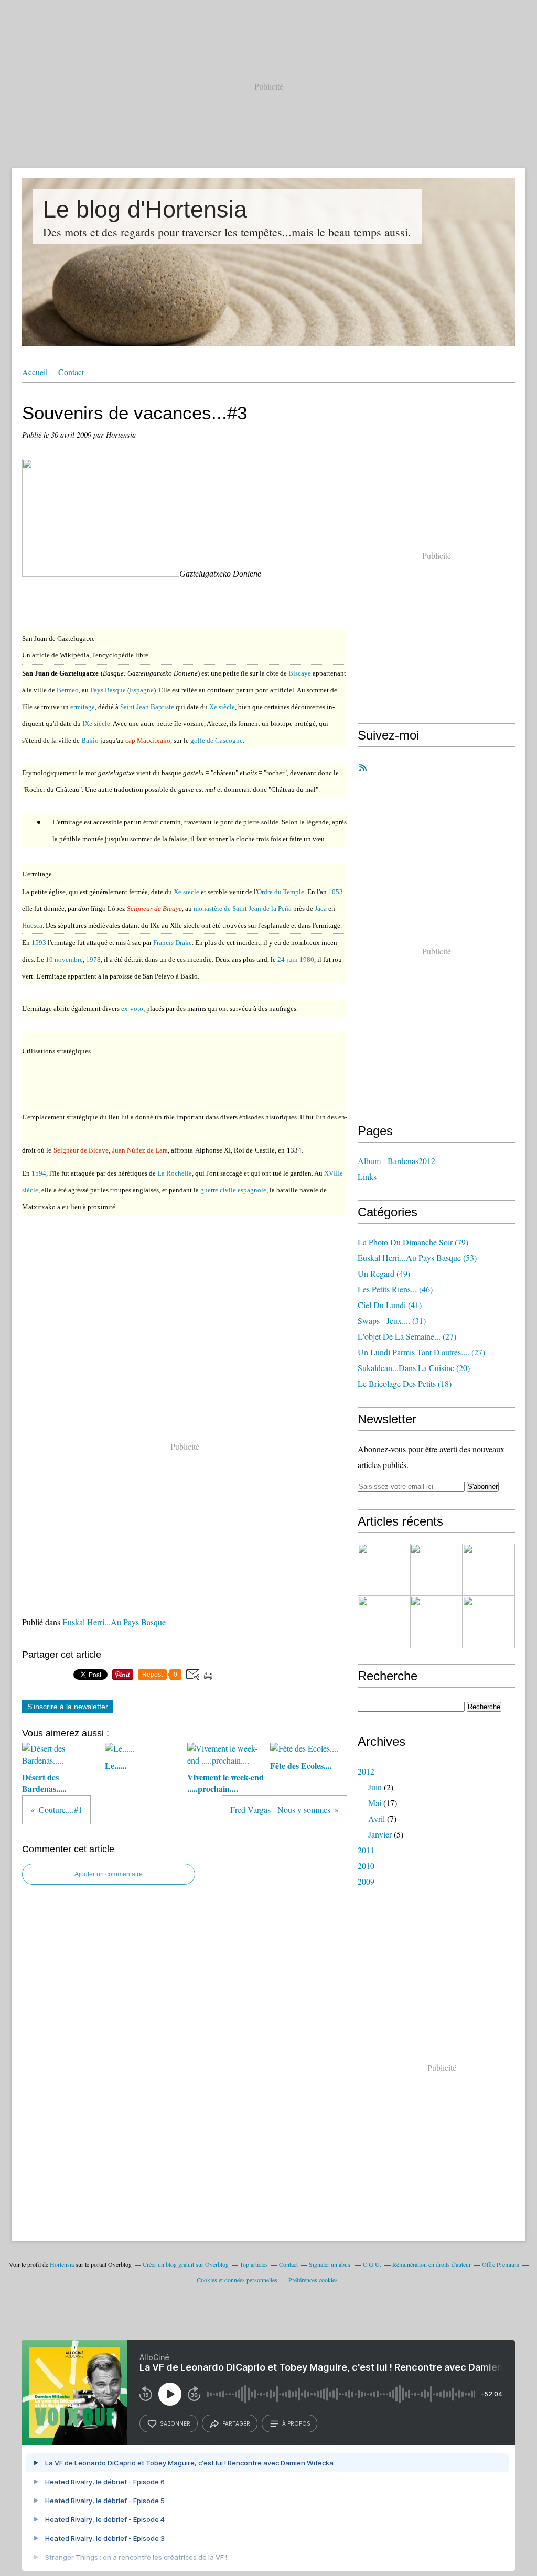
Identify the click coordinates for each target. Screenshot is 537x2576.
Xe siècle (222, 707)
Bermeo (68, 690)
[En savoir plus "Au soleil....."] (384, 1570)
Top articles (254, 2264)
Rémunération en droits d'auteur (432, 2264)
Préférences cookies (313, 2280)
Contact (71, 372)
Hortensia (62, 2264)
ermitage (83, 707)
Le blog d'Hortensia (145, 209)
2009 (366, 1881)
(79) (413, 1242)
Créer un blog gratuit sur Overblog (186, 2264)
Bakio (90, 740)
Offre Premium (501, 2264)
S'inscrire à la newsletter (68, 1707)
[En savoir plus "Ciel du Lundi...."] (489, 1622)
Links (367, 1176)
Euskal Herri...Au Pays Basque (114, 1622)
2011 (366, 1850)
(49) (384, 1273)
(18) (405, 1383)
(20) (414, 1368)
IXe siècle (96, 724)
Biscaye (300, 673)
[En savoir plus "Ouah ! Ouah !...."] (384, 1622)
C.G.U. (372, 2264)
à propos (296, 2423)
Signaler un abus (330, 2264)
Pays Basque (108, 690)
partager (236, 2423)
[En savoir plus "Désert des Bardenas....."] (436, 1622)
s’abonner (175, 2423)
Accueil (35, 372)
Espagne (142, 690)
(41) (390, 1305)
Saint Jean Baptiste (147, 707)
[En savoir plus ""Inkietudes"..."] (489, 1570)
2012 (366, 1771)
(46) (395, 1289)
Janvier (380, 1834)
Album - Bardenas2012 (396, 1161)
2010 (366, 1866)
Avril (377, 1818)
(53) (417, 1258)
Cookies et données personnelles (237, 2280)
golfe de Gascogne (217, 740)
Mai (375, 1803)
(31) (392, 1320)
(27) (407, 1336)
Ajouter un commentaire (109, 1874)
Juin (375, 1787)
